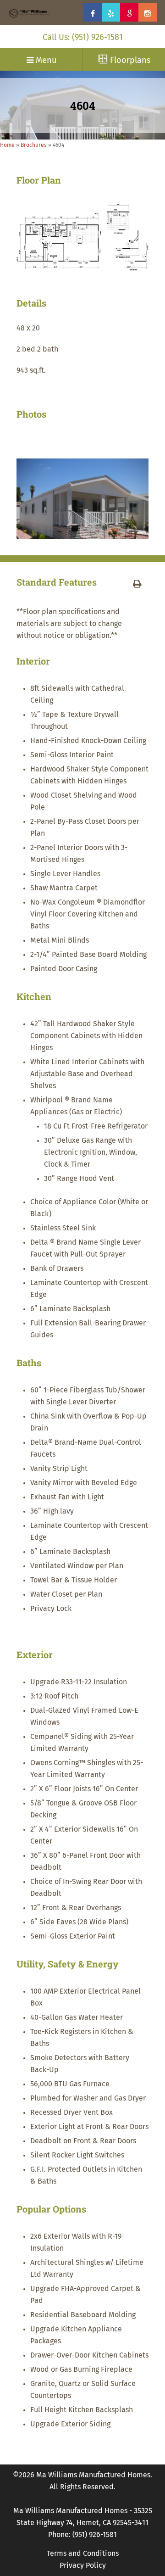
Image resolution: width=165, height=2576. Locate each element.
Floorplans (129, 61)
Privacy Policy (83, 2565)
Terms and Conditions (83, 2554)
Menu (45, 61)
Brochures (34, 145)
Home (7, 145)
